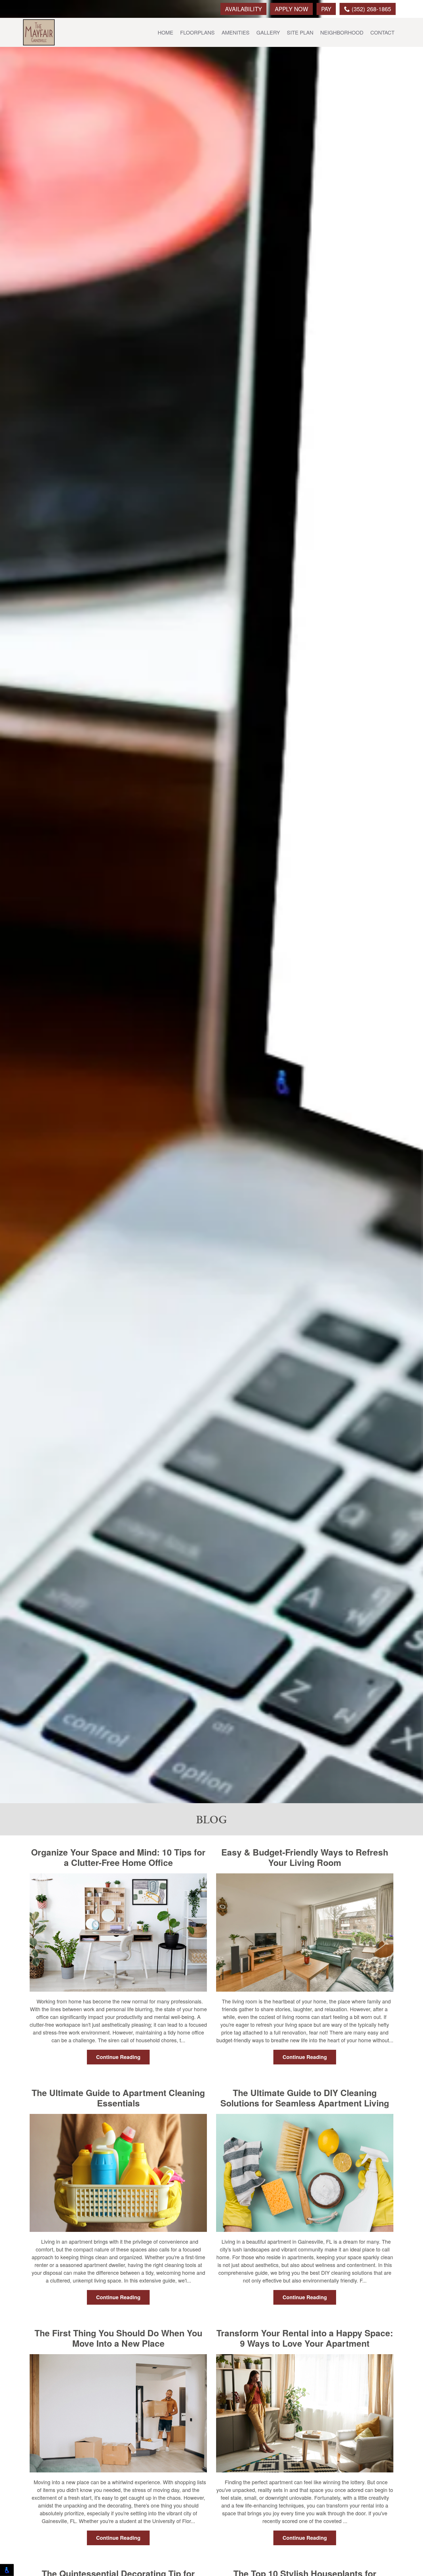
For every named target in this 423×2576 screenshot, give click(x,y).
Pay (326, 9)
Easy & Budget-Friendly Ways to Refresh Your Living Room (305, 1857)
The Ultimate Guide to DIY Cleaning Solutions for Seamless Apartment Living (305, 2098)
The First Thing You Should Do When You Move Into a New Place (118, 2338)
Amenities (236, 32)
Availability (243, 9)
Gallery (268, 32)
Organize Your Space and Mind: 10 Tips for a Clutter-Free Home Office (118, 1857)
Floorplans (197, 32)
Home (165, 32)
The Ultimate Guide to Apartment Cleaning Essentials (118, 2098)
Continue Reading (118, 2057)
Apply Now (291, 9)
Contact (382, 32)
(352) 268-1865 (370, 9)
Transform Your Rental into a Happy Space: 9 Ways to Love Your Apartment (305, 2338)
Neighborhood (342, 32)
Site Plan (300, 32)
